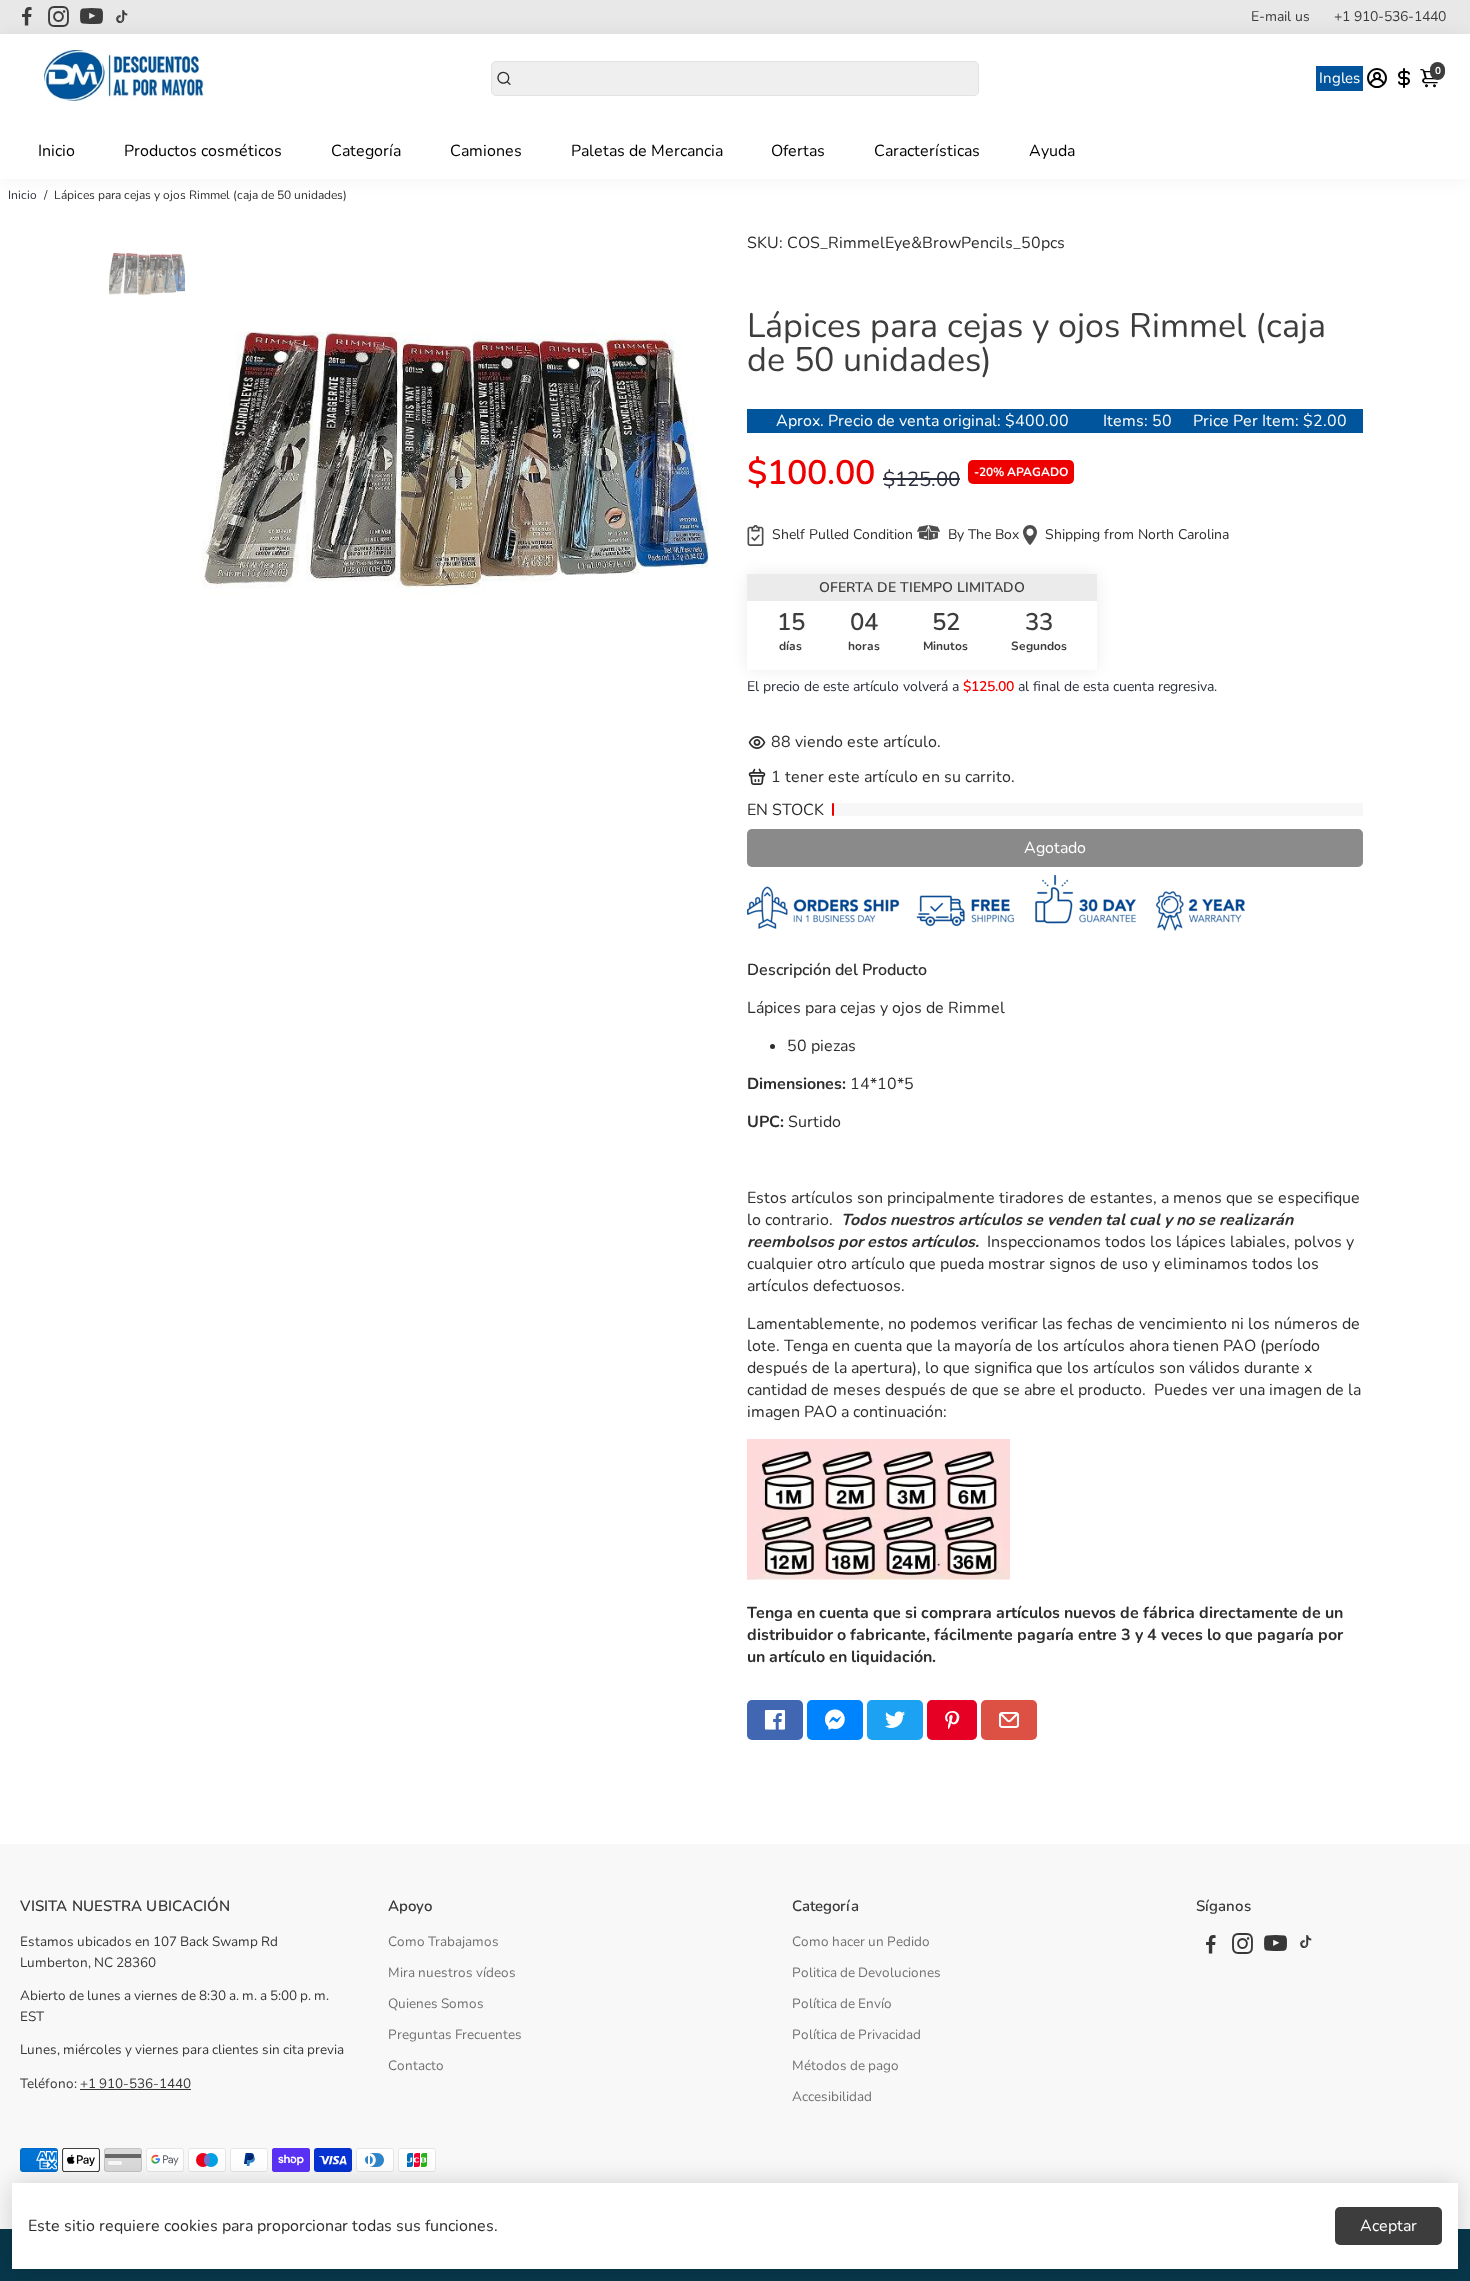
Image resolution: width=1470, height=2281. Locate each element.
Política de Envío (842, 2003)
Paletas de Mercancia (647, 151)
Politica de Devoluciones (866, 1972)
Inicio (56, 151)
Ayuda (1052, 151)
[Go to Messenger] (835, 1720)
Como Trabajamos (443, 1941)
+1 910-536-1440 (1390, 16)
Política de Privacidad (856, 2034)
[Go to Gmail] (1009, 1720)
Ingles (1339, 78)
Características (927, 151)
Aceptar (1388, 2226)
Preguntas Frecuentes (455, 2034)
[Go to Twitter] (895, 1720)
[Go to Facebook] (27, 17)
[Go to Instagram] (58, 17)
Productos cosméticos (203, 151)
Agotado (1055, 848)
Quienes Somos (436, 2003)
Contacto (416, 2065)
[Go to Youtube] (91, 17)
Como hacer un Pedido (861, 1941)
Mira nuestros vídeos (452, 1972)
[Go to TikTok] (122, 17)
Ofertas (798, 151)
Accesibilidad (832, 2096)
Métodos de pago (845, 2065)
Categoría (366, 151)
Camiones (486, 151)
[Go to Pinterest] (952, 1720)
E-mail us (1280, 16)
